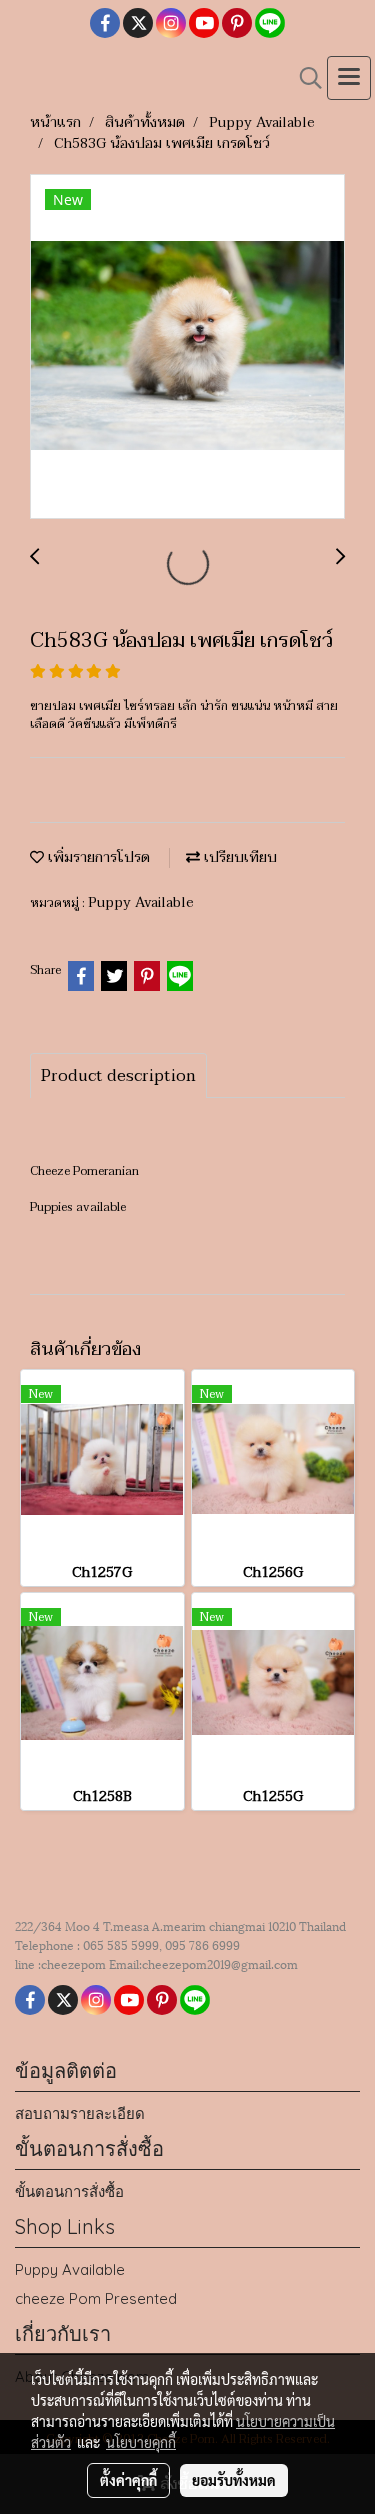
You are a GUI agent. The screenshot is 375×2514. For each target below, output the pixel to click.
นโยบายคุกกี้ (141, 2442)
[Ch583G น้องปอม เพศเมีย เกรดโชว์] (187, 347)
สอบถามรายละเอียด (80, 2113)
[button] (304, 78)
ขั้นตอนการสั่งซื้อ (69, 2191)
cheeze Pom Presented (96, 2298)
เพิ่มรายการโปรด (97, 857)
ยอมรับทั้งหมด (234, 2480)
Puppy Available (141, 902)
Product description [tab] (118, 1076)
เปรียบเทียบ (238, 857)
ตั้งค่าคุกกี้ (128, 2480)
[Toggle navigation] (349, 78)
